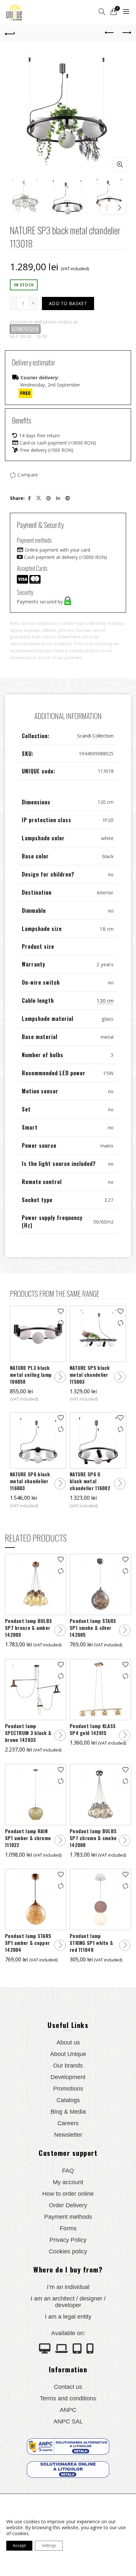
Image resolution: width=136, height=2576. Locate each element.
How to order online (68, 2194)
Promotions (68, 2089)
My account (68, 2182)
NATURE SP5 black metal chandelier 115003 (90, 1375)
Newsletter (68, 2135)
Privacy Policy (68, 2240)
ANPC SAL (68, 2421)
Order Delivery (68, 2205)
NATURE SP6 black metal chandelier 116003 (30, 1481)
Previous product (110, 33)
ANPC (68, 2410)
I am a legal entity (68, 2317)
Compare (28, 475)
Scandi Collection (95, 736)
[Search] (102, 12)
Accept (19, 2546)
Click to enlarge (120, 164)
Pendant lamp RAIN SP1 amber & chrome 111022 (28, 1838)
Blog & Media (68, 2112)
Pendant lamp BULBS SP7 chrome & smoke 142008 (93, 1838)
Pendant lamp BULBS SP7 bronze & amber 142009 (28, 1628)
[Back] (10, 33)
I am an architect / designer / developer (68, 2302)
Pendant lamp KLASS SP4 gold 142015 (93, 1729)
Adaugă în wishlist (61, 1311)
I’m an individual (68, 2287)
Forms (68, 2228)
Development (68, 2077)
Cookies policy (68, 2251)
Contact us (68, 2387)
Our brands (68, 2066)
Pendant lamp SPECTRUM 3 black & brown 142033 (28, 1733)
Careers (68, 2123)
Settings (49, 2546)
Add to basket (68, 303)
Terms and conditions (68, 2398)
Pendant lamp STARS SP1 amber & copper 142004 (28, 1943)
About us (68, 2042)
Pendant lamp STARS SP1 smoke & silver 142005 (93, 1628)
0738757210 (25, 329)
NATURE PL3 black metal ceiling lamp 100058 (31, 1375)
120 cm (105, 1000)
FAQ (68, 2171)
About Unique (68, 2054)
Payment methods (68, 2217)
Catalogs (68, 2100)
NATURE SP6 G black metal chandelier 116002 (90, 1481)
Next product (126, 33)
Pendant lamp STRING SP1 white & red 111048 (91, 1943)
